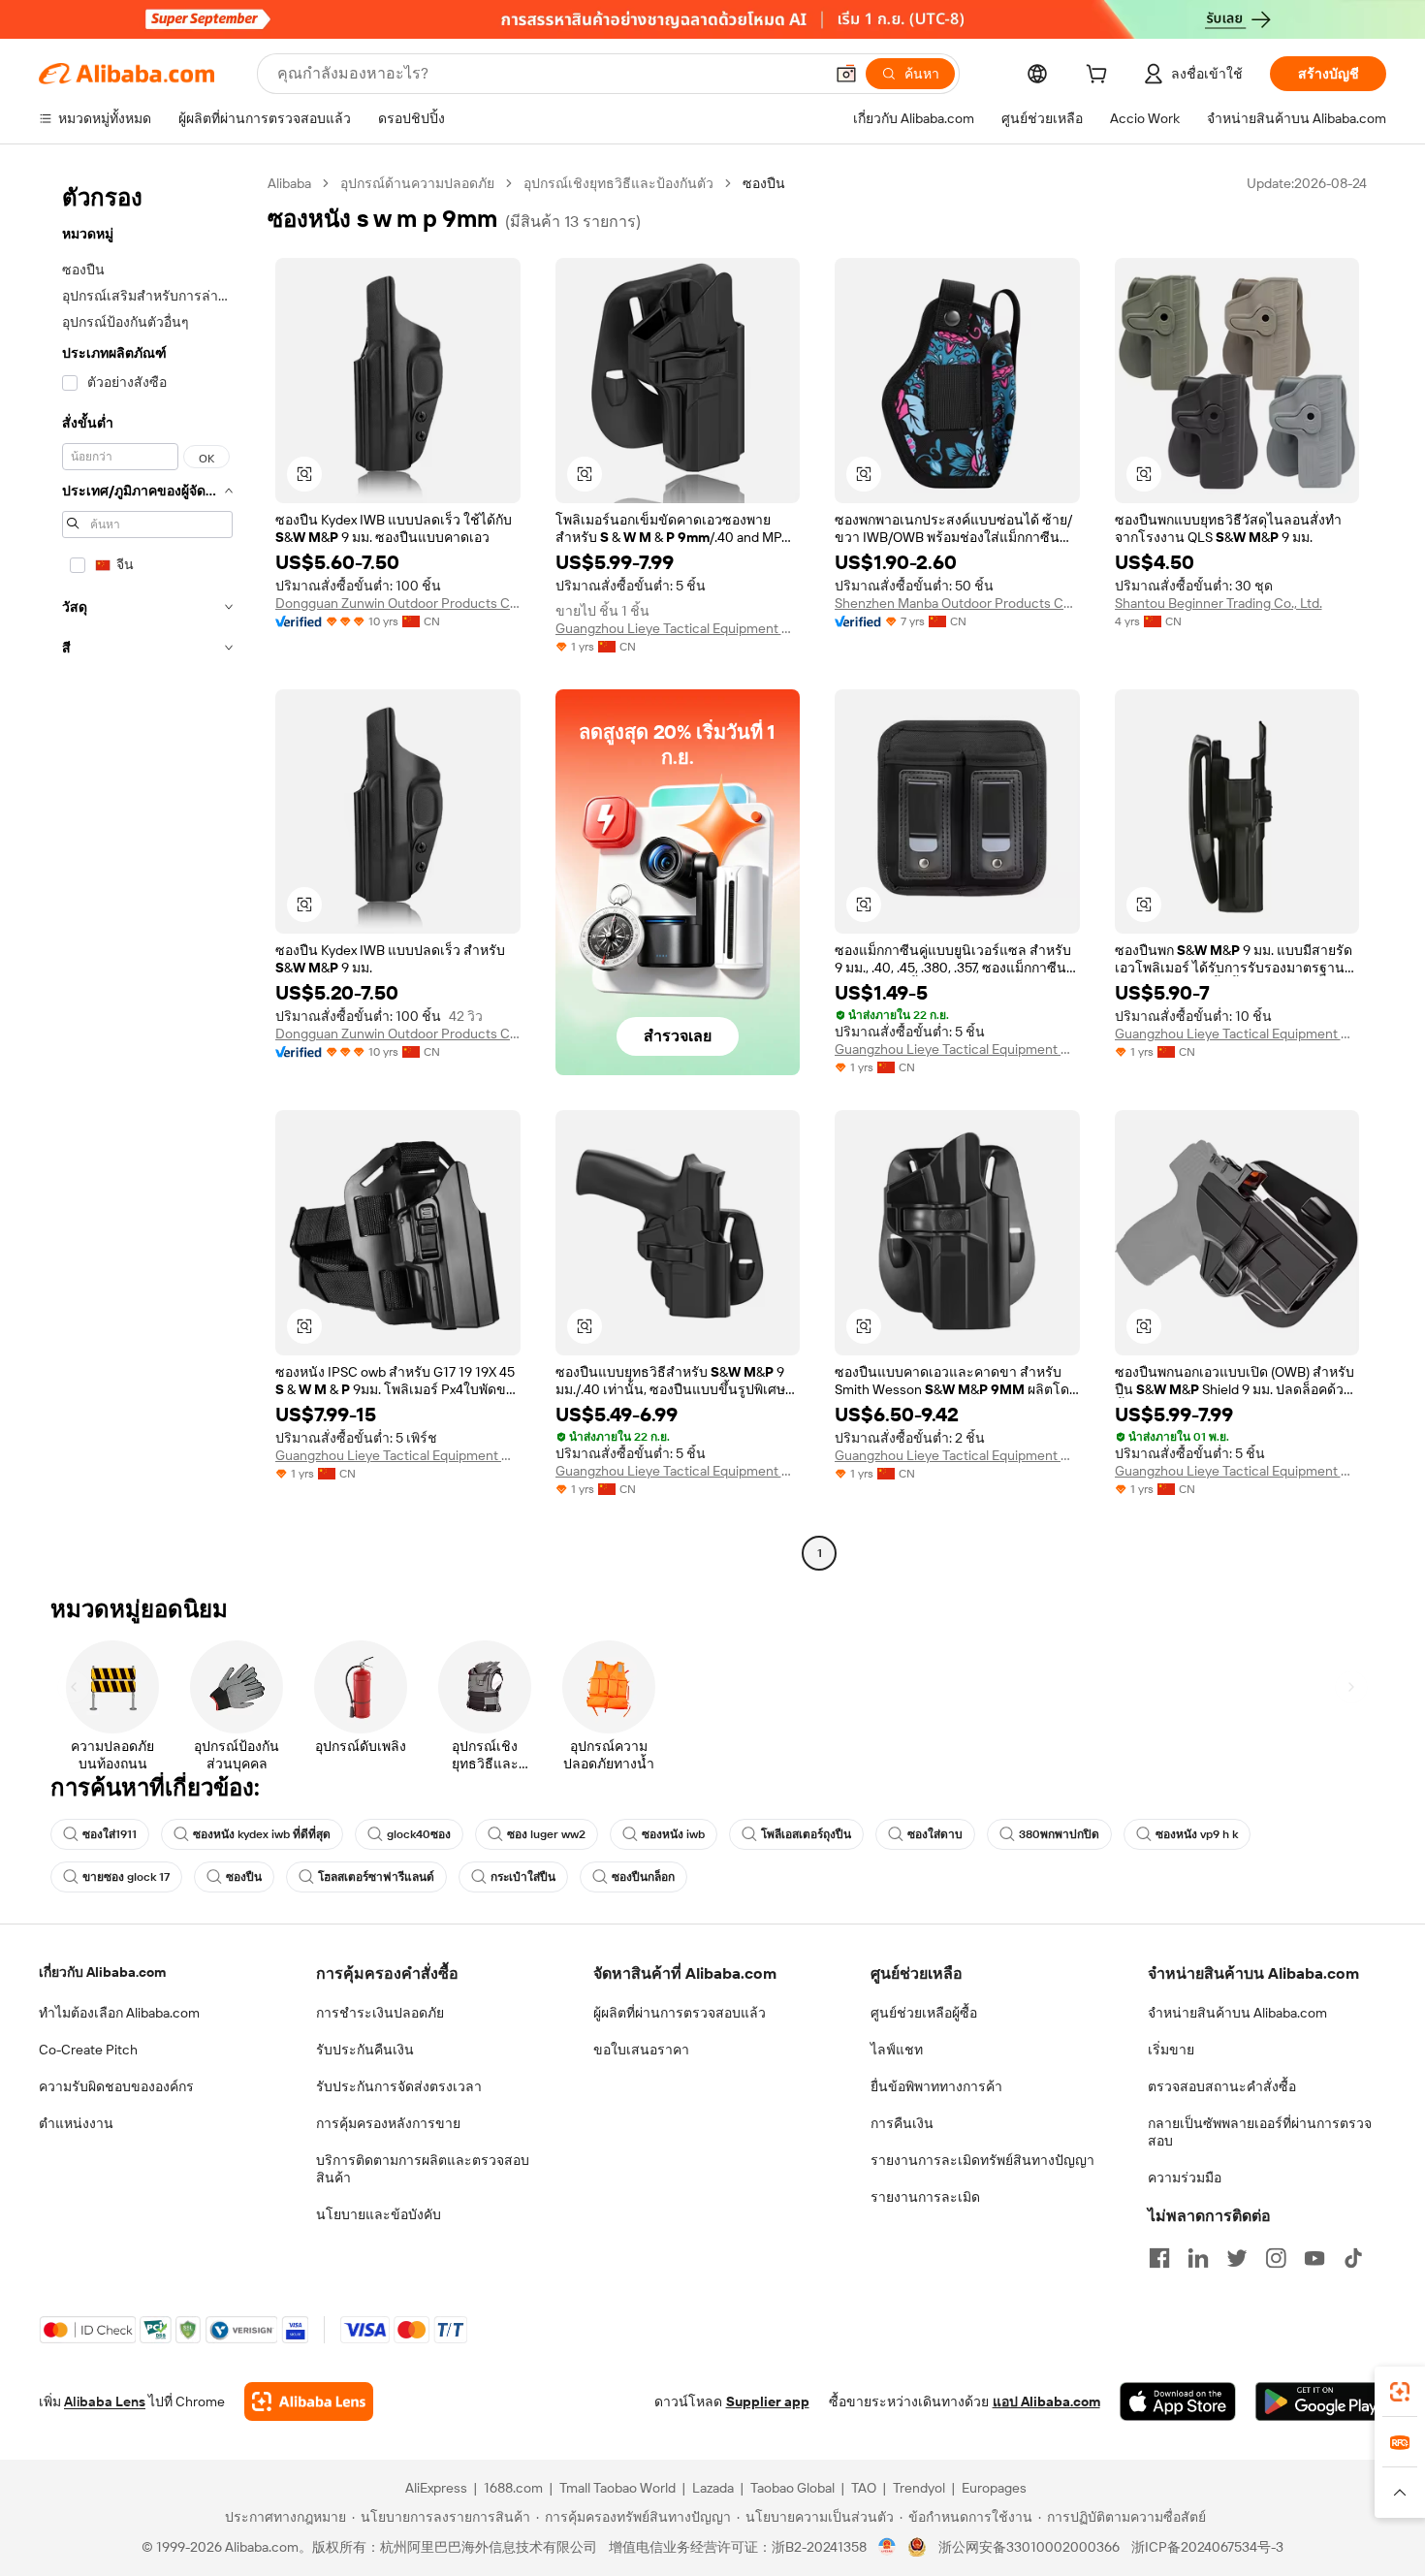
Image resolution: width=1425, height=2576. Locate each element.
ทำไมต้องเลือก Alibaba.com (119, 2013)
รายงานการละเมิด (925, 2197)
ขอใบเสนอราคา (641, 2050)
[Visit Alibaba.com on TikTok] (1353, 2258)
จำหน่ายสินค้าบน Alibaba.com (1237, 2013)
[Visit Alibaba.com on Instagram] (1276, 2258)
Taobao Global (792, 2488)
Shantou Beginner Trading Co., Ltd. (1219, 603)
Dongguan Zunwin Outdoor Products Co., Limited (398, 603)
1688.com (513, 2488)
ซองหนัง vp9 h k (1197, 1834)
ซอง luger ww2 (546, 1834)
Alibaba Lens (105, 2401)
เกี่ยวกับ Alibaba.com (102, 1972)
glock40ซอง (419, 1834)
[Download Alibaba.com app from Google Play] (1321, 2401)
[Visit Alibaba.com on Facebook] (1159, 2258)
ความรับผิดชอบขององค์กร (116, 2086)
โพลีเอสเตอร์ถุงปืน (806, 1834)
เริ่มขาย (1171, 2050)
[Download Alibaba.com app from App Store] (1178, 2401)
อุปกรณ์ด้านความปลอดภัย (417, 183)
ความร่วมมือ (1185, 2178)
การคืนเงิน (902, 2123)
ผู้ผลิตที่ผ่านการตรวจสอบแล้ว (680, 2013)
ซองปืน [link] (764, 183)
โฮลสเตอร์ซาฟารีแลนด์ (376, 1877)
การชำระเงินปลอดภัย (380, 2013)
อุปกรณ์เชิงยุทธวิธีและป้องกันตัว (618, 183)
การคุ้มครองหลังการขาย (388, 2123)
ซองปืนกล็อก (643, 1877)
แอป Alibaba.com (1046, 2401)
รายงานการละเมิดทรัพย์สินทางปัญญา (982, 2160)
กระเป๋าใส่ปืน (523, 1877)
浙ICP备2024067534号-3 (1207, 2547)
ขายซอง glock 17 (126, 1877)
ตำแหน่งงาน (76, 2123)
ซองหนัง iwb (673, 1834)
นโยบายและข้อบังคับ (379, 2214)
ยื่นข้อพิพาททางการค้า (936, 2086)
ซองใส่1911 (110, 1834)
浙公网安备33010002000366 (1029, 2547)
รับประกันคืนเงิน (365, 2050)
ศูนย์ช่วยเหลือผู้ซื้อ (924, 2013)
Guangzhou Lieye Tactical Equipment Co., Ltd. (678, 628)
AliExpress (436, 2488)
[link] (1400, 2392)
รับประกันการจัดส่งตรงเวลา (399, 2086)
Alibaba (289, 183)
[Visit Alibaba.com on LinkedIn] (1198, 2258)
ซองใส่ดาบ (935, 1834)
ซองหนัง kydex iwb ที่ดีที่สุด (262, 1834)
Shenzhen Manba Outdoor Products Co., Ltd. (957, 603)
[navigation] (147, 871)
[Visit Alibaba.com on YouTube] (1314, 2258)
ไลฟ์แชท (897, 2050)
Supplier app (768, 2401)
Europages (994, 2488)
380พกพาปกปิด (1059, 1834)
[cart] (1100, 77)
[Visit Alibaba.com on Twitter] (1237, 2258)
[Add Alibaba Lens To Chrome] (309, 2401)
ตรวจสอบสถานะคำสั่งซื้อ (1222, 2086)
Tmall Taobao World (617, 2488)
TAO (864, 2488)
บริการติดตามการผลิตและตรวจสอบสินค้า (423, 2169)
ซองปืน (244, 1877)
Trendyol (919, 2488)
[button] (846, 74)
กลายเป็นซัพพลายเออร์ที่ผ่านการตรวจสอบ (1260, 2132)
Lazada (713, 2488)
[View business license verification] (887, 2547)
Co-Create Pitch (88, 2050)
